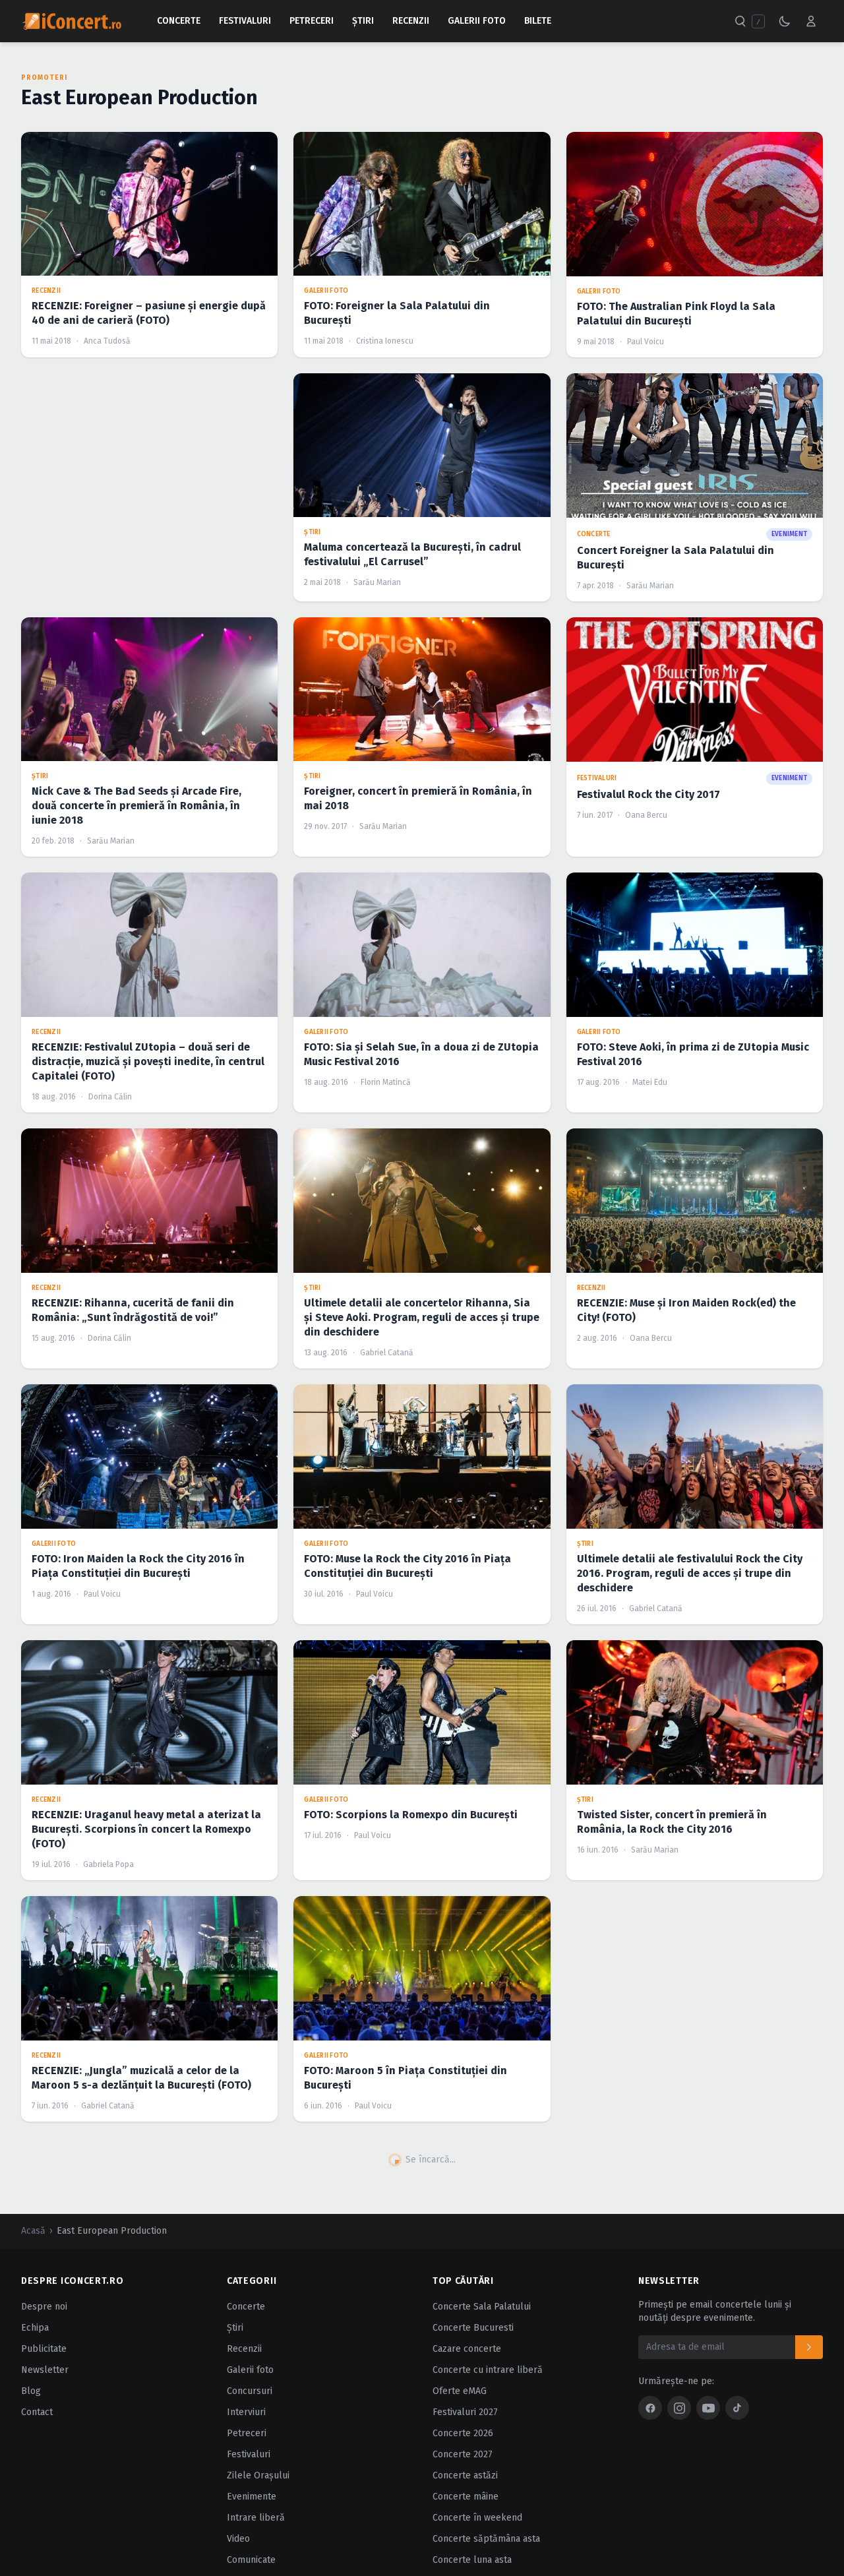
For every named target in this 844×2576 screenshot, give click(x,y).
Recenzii (411, 21)
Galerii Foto (477, 21)
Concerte (179, 21)
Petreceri (312, 21)
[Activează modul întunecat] (785, 21)
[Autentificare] (811, 21)
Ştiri (363, 21)
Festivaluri (245, 21)
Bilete (538, 21)
